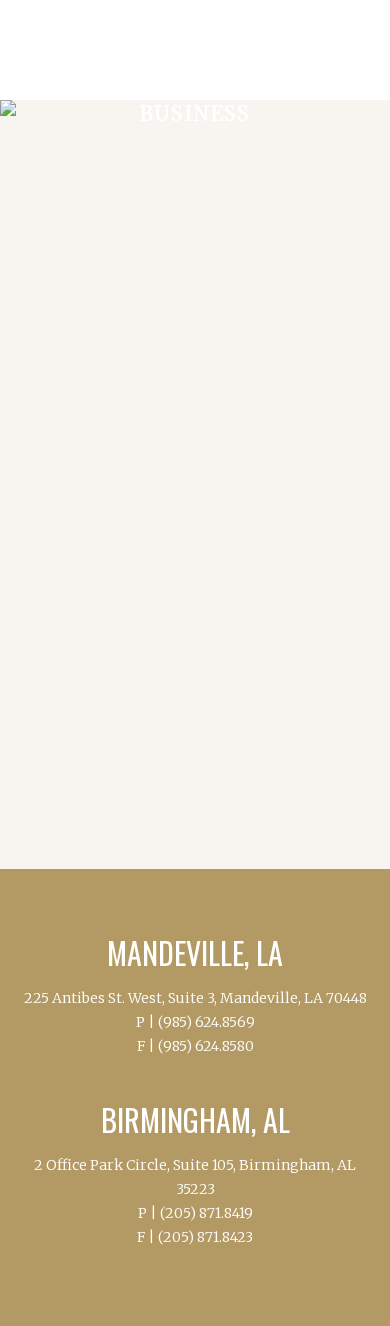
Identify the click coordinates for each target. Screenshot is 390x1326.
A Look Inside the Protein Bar (211, 796)
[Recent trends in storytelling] (195, 252)
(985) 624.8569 (206, 1022)
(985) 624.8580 (206, 1046)
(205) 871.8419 (206, 1213)
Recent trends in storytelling (172, 406)
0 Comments (231, 649)
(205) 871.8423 (205, 1237)
